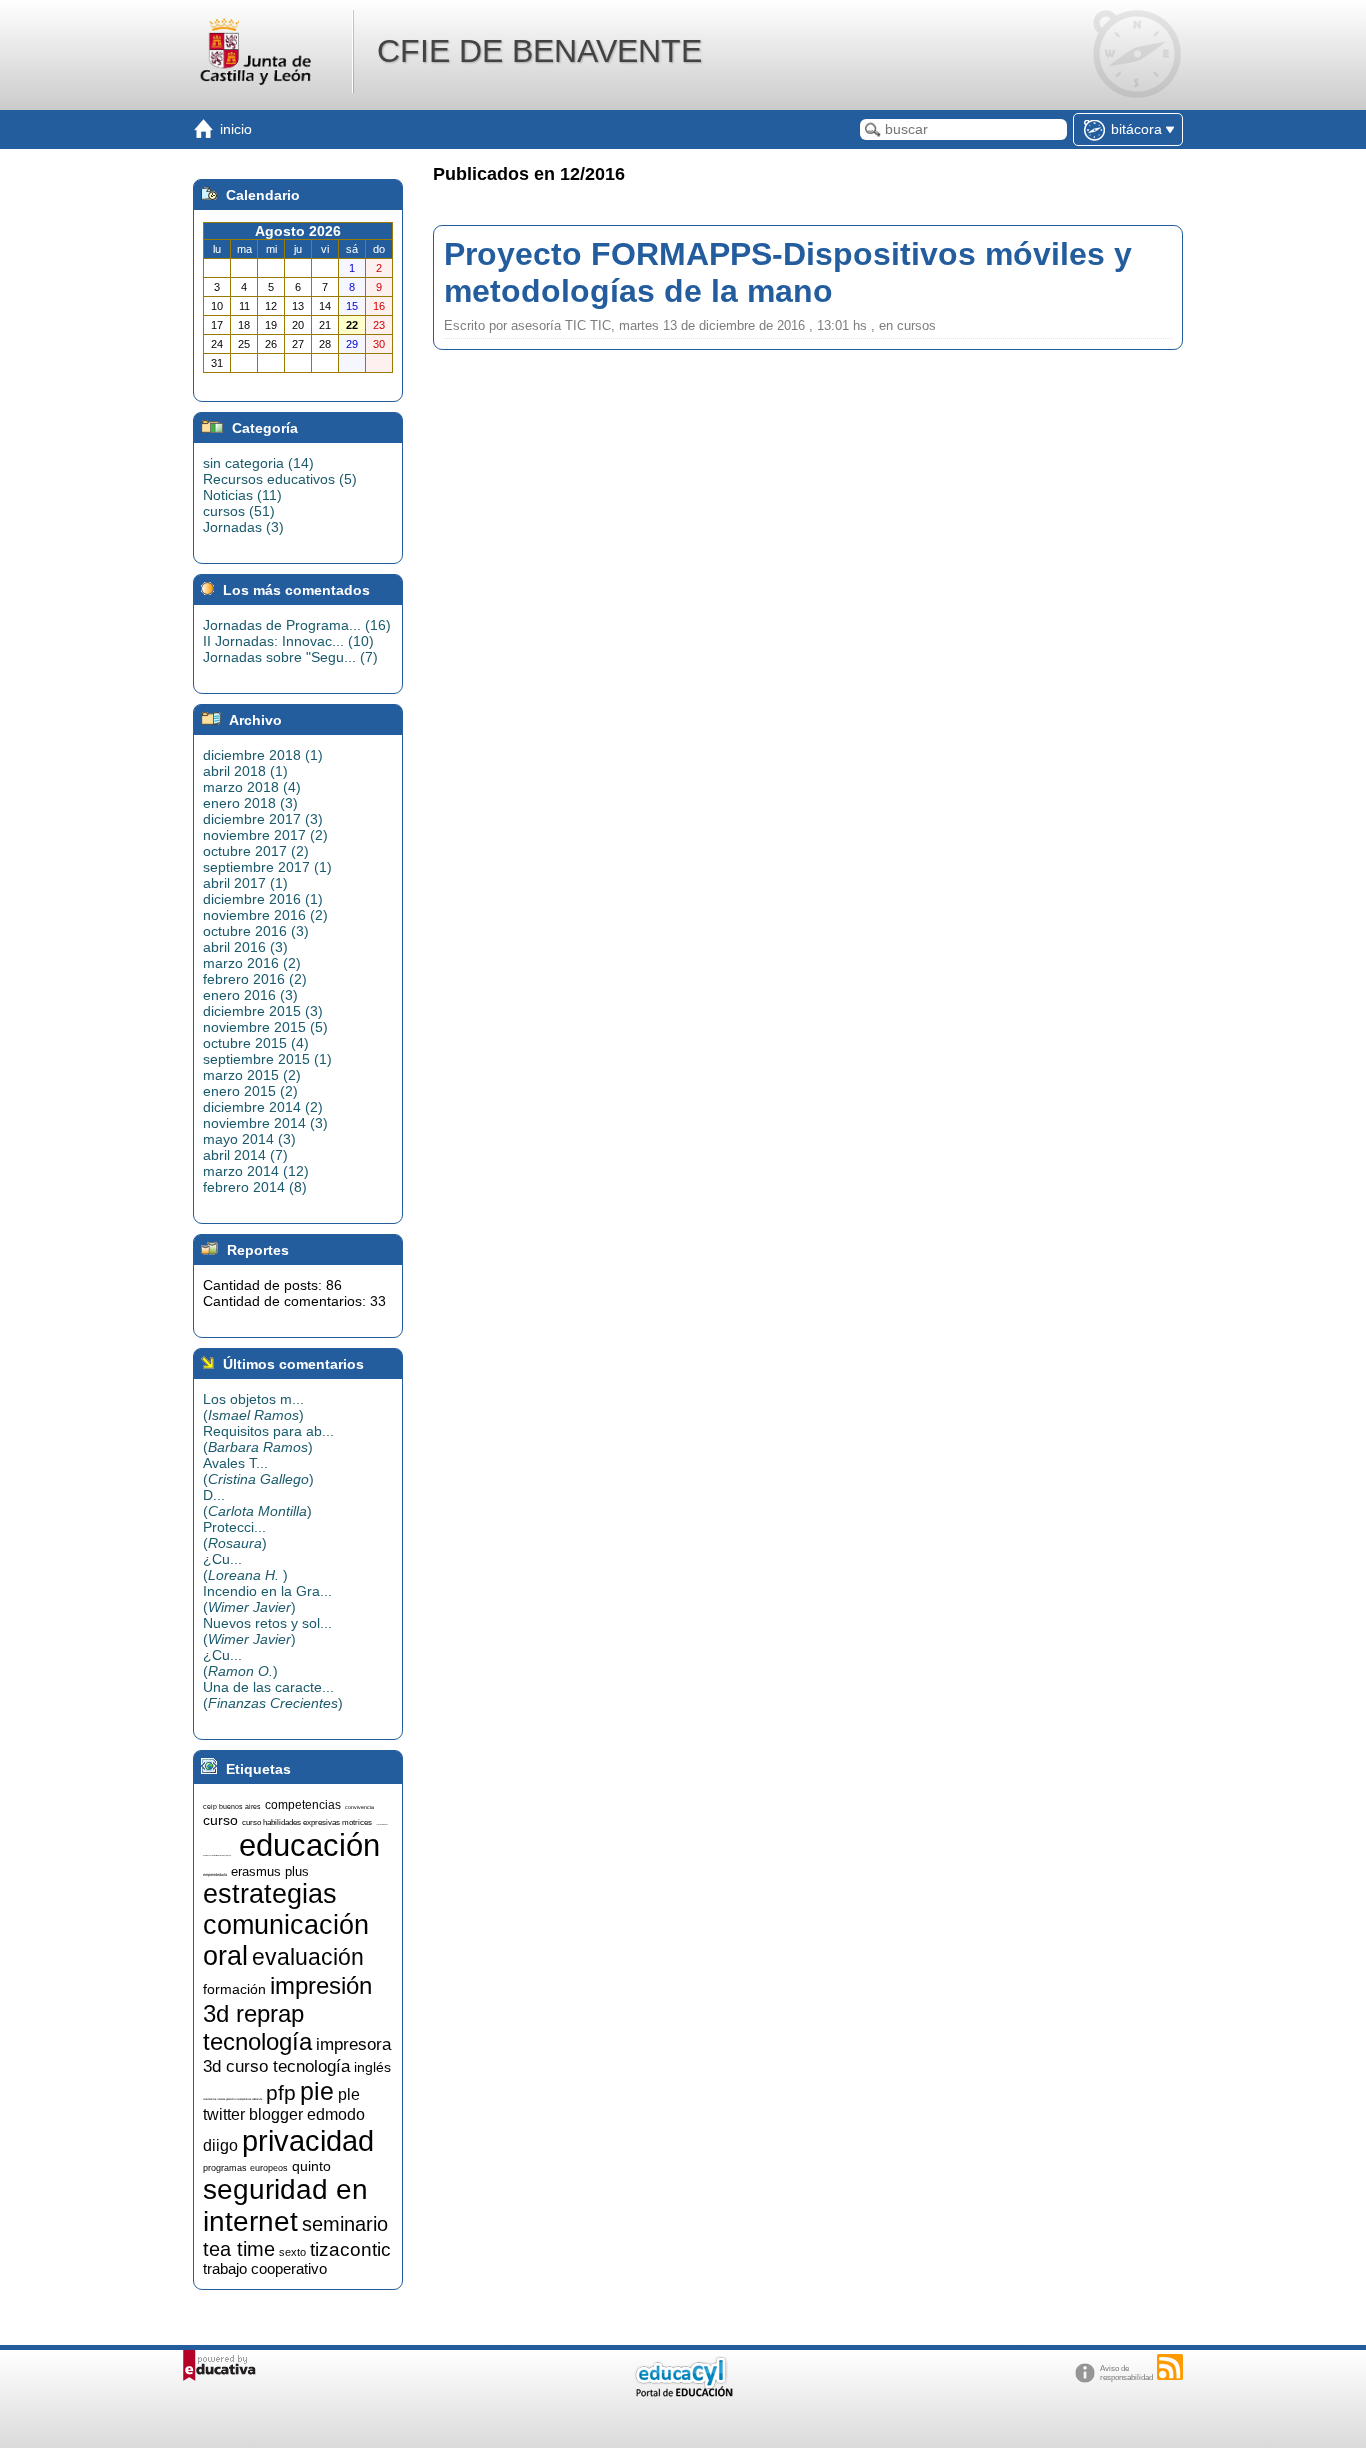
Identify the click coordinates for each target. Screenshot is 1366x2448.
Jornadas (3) (243, 527)
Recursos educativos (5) (280, 479)
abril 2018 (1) (245, 771)
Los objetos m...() (253, 1407)
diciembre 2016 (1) (263, 899)
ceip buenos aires (232, 1806)
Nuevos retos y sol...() (267, 1631)
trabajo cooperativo (265, 2269)
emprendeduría (215, 1874)
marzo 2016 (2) (252, 963)
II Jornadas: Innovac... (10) (288, 641)
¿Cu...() (245, 1567)
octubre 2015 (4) (256, 1043)
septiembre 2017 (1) (267, 867)
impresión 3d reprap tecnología (287, 2013)
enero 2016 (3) (250, 995)
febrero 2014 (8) (255, 1187)
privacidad (308, 2140)
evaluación (308, 1957)
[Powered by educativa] (219, 2365)
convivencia (359, 1807)
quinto (311, 2166)
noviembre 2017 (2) (265, 835)
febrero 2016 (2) (255, 979)
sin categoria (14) (258, 463)
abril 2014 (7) (245, 1155)
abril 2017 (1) (245, 883)
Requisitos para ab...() (268, 1439)
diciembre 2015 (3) (263, 1011)
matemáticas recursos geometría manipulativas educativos (232, 2099)
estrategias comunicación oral (286, 1925)
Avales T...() (258, 1471)
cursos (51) (239, 511)
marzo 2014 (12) (256, 1171)
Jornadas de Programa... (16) (297, 625)
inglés (372, 2067)
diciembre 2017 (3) (263, 819)
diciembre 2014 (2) (263, 1107)
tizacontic (350, 2249)
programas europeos (245, 2168)
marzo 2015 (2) (252, 1075)
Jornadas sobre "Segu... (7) (290, 657)
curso (220, 1820)
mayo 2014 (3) (249, 1139)
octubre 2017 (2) (256, 851)
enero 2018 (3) (250, 803)
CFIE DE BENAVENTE (539, 51)
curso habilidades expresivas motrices (307, 1822)
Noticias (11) (242, 495)
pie (317, 2091)
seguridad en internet (285, 2205)
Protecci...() (235, 1535)
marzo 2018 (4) (252, 787)
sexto (292, 2252)
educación (309, 1845)
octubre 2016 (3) (256, 931)
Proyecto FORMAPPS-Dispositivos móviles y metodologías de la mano (788, 272)
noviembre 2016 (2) (265, 915)
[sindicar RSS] (1170, 2367)
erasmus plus (270, 1871)
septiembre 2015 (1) (267, 1059)
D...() (257, 1503)
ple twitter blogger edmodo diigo (284, 2120)
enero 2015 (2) (250, 1091)
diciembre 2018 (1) (263, 755)
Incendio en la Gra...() (267, 1599)
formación (234, 1989)
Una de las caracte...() (273, 1695)
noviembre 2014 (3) (265, 1123)
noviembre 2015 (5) (265, 1027)
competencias (303, 1805)
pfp (281, 2093)
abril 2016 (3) (245, 947)
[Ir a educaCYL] (683, 2392)
